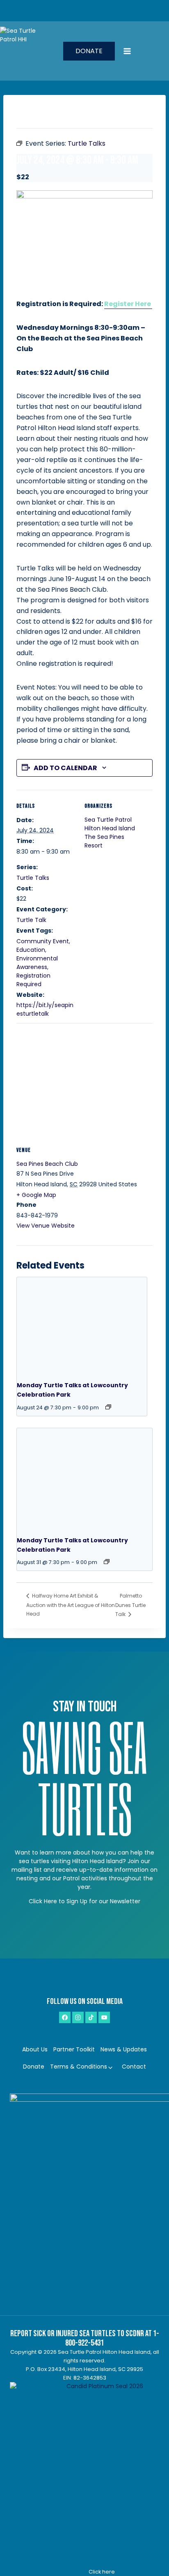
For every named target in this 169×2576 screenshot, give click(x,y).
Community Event (43, 941)
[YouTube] (104, 2017)
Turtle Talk (31, 920)
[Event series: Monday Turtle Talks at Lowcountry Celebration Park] (108, 1407)
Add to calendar (65, 768)
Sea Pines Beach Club (47, 1164)
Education (31, 950)
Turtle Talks (33, 878)
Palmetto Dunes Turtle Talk (130, 1605)
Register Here (128, 304)
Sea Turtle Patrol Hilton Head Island (110, 824)
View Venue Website (46, 1226)
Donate (89, 51)
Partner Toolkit (74, 2049)
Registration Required (33, 980)
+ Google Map (36, 1195)
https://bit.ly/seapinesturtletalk (45, 1009)
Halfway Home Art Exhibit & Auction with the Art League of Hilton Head (71, 1605)
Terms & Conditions (79, 2067)
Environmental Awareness (37, 963)
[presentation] (82, 1326)
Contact (134, 2067)
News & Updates (124, 2049)
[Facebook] (65, 2017)
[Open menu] (144, 51)
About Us (35, 2049)
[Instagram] (78, 2017)
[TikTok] (91, 2017)
